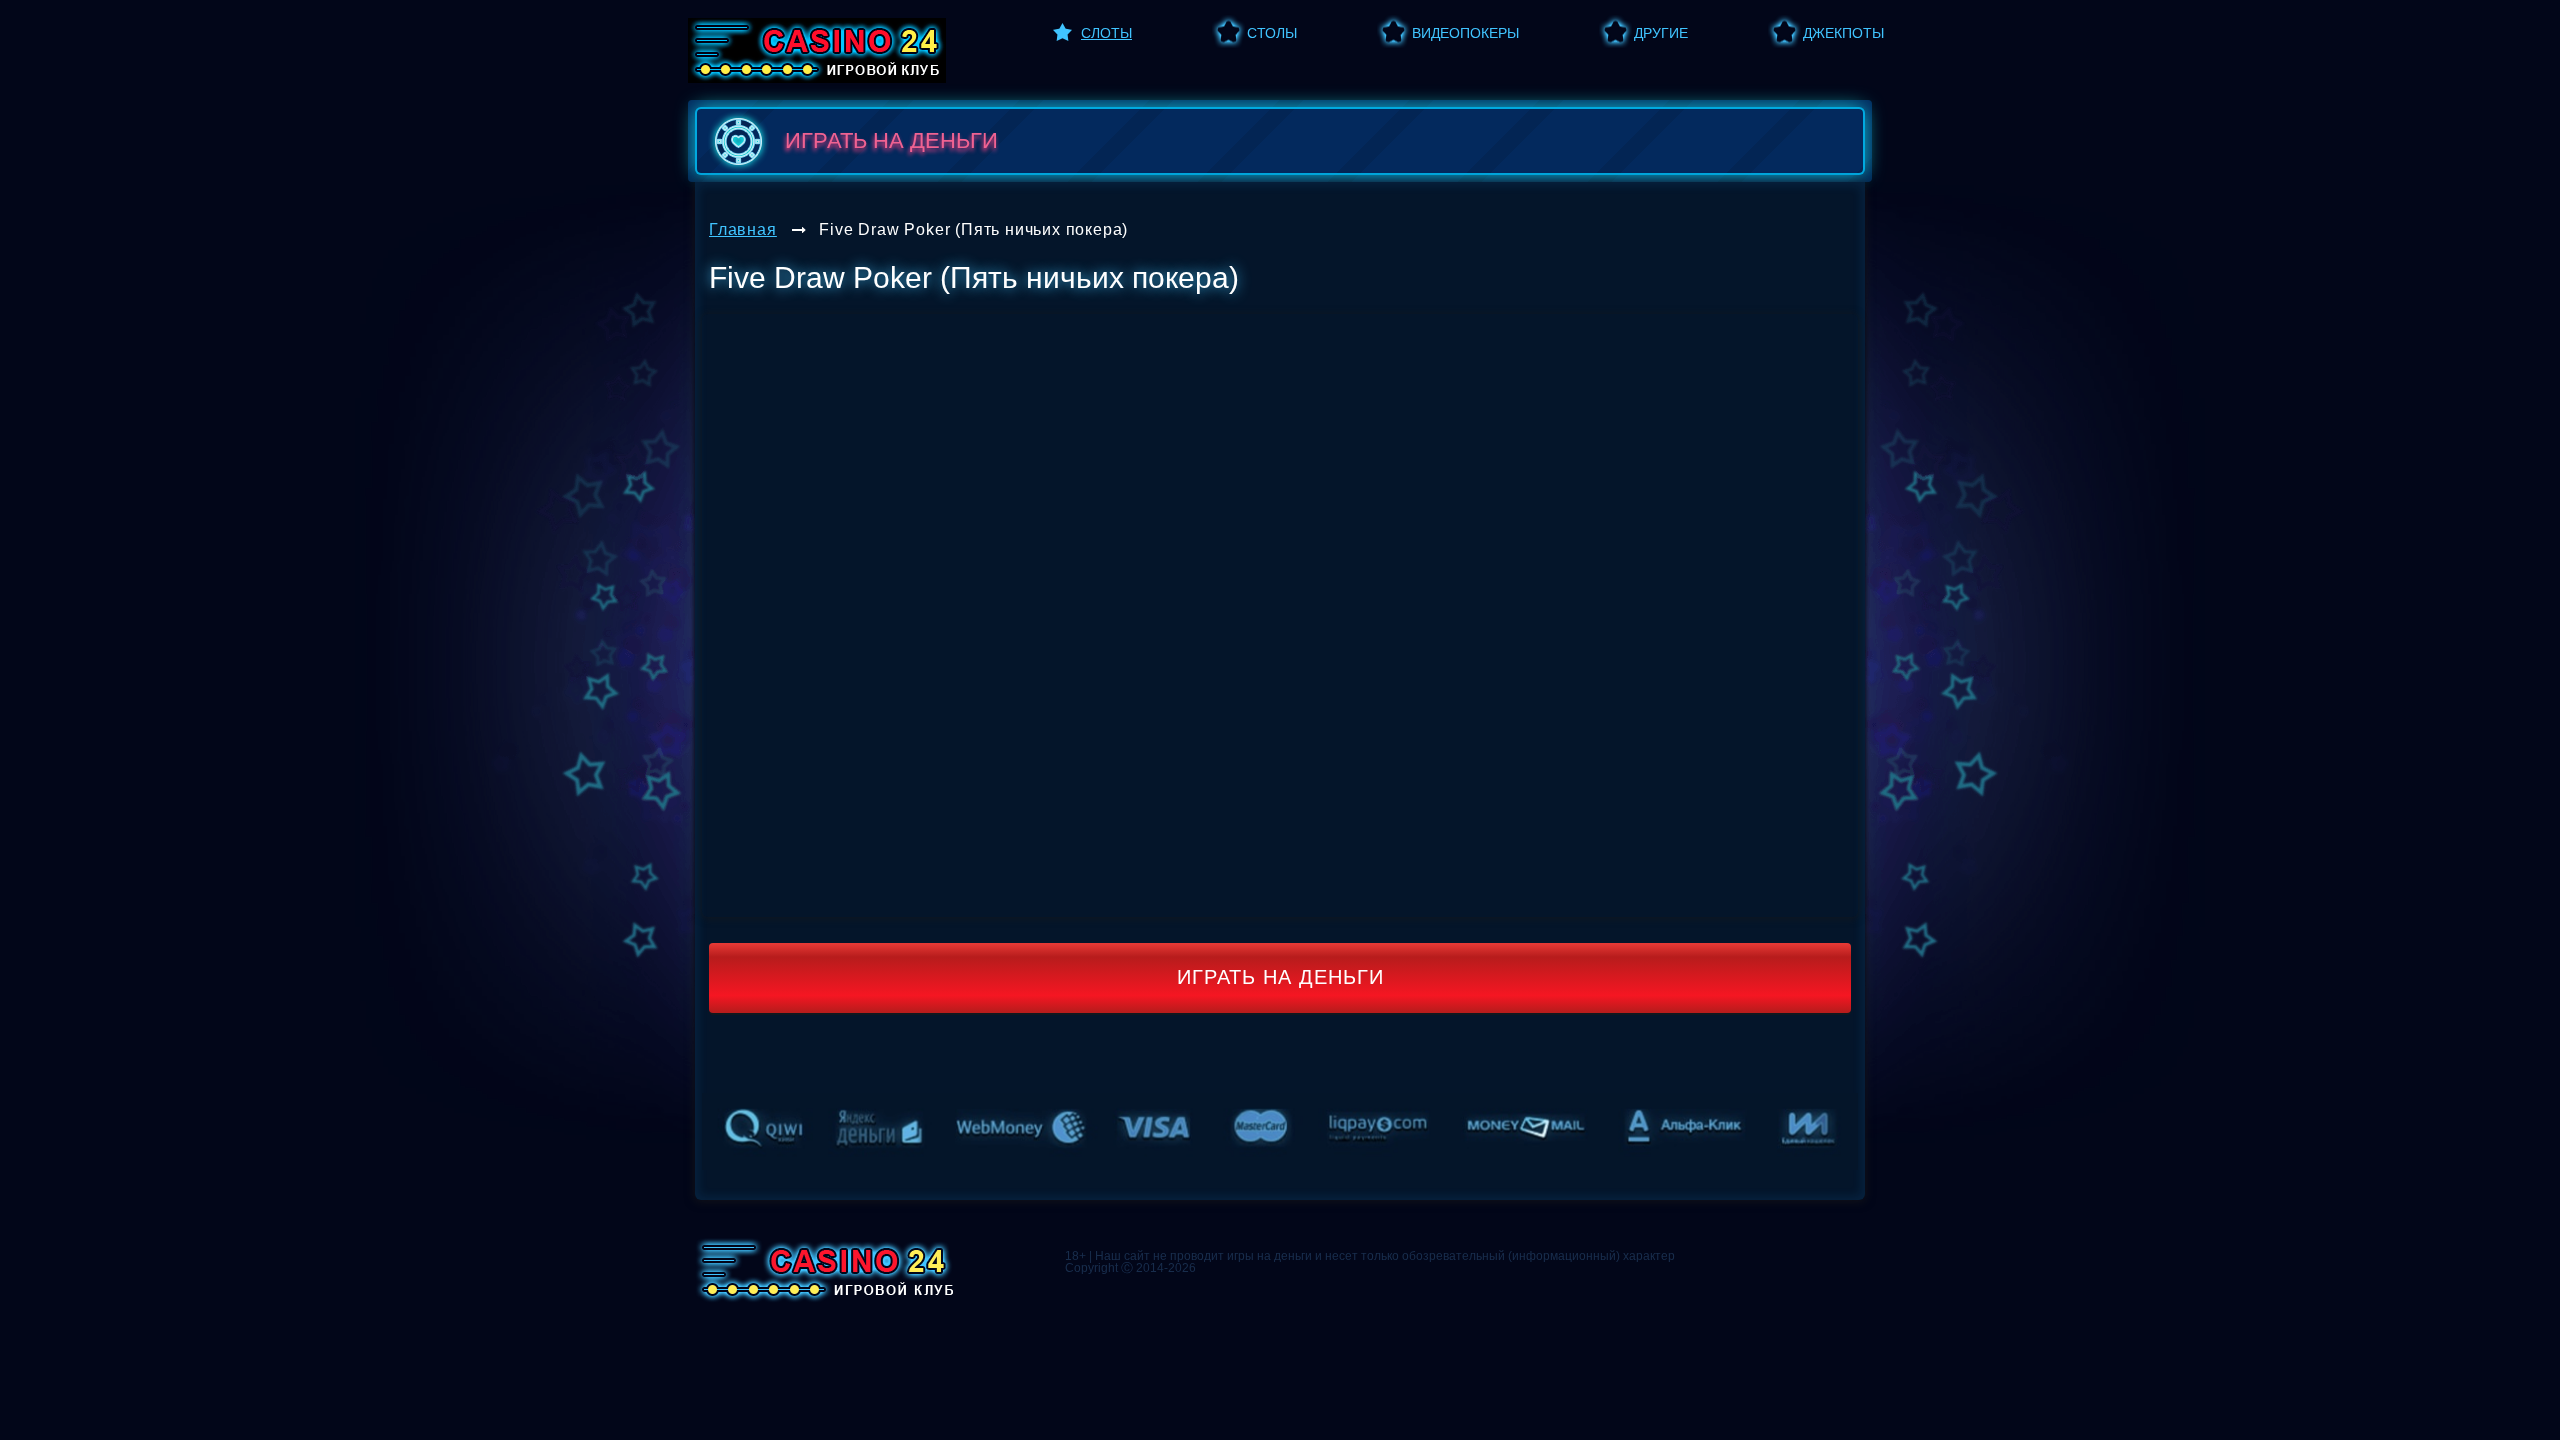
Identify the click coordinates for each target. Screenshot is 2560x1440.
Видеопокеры (1465, 33)
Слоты (1106, 33)
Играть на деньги (1280, 977)
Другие (1661, 33)
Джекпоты (1843, 33)
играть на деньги (891, 140)
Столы (1272, 33)
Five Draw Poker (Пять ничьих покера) (973, 229)
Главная (743, 229)
